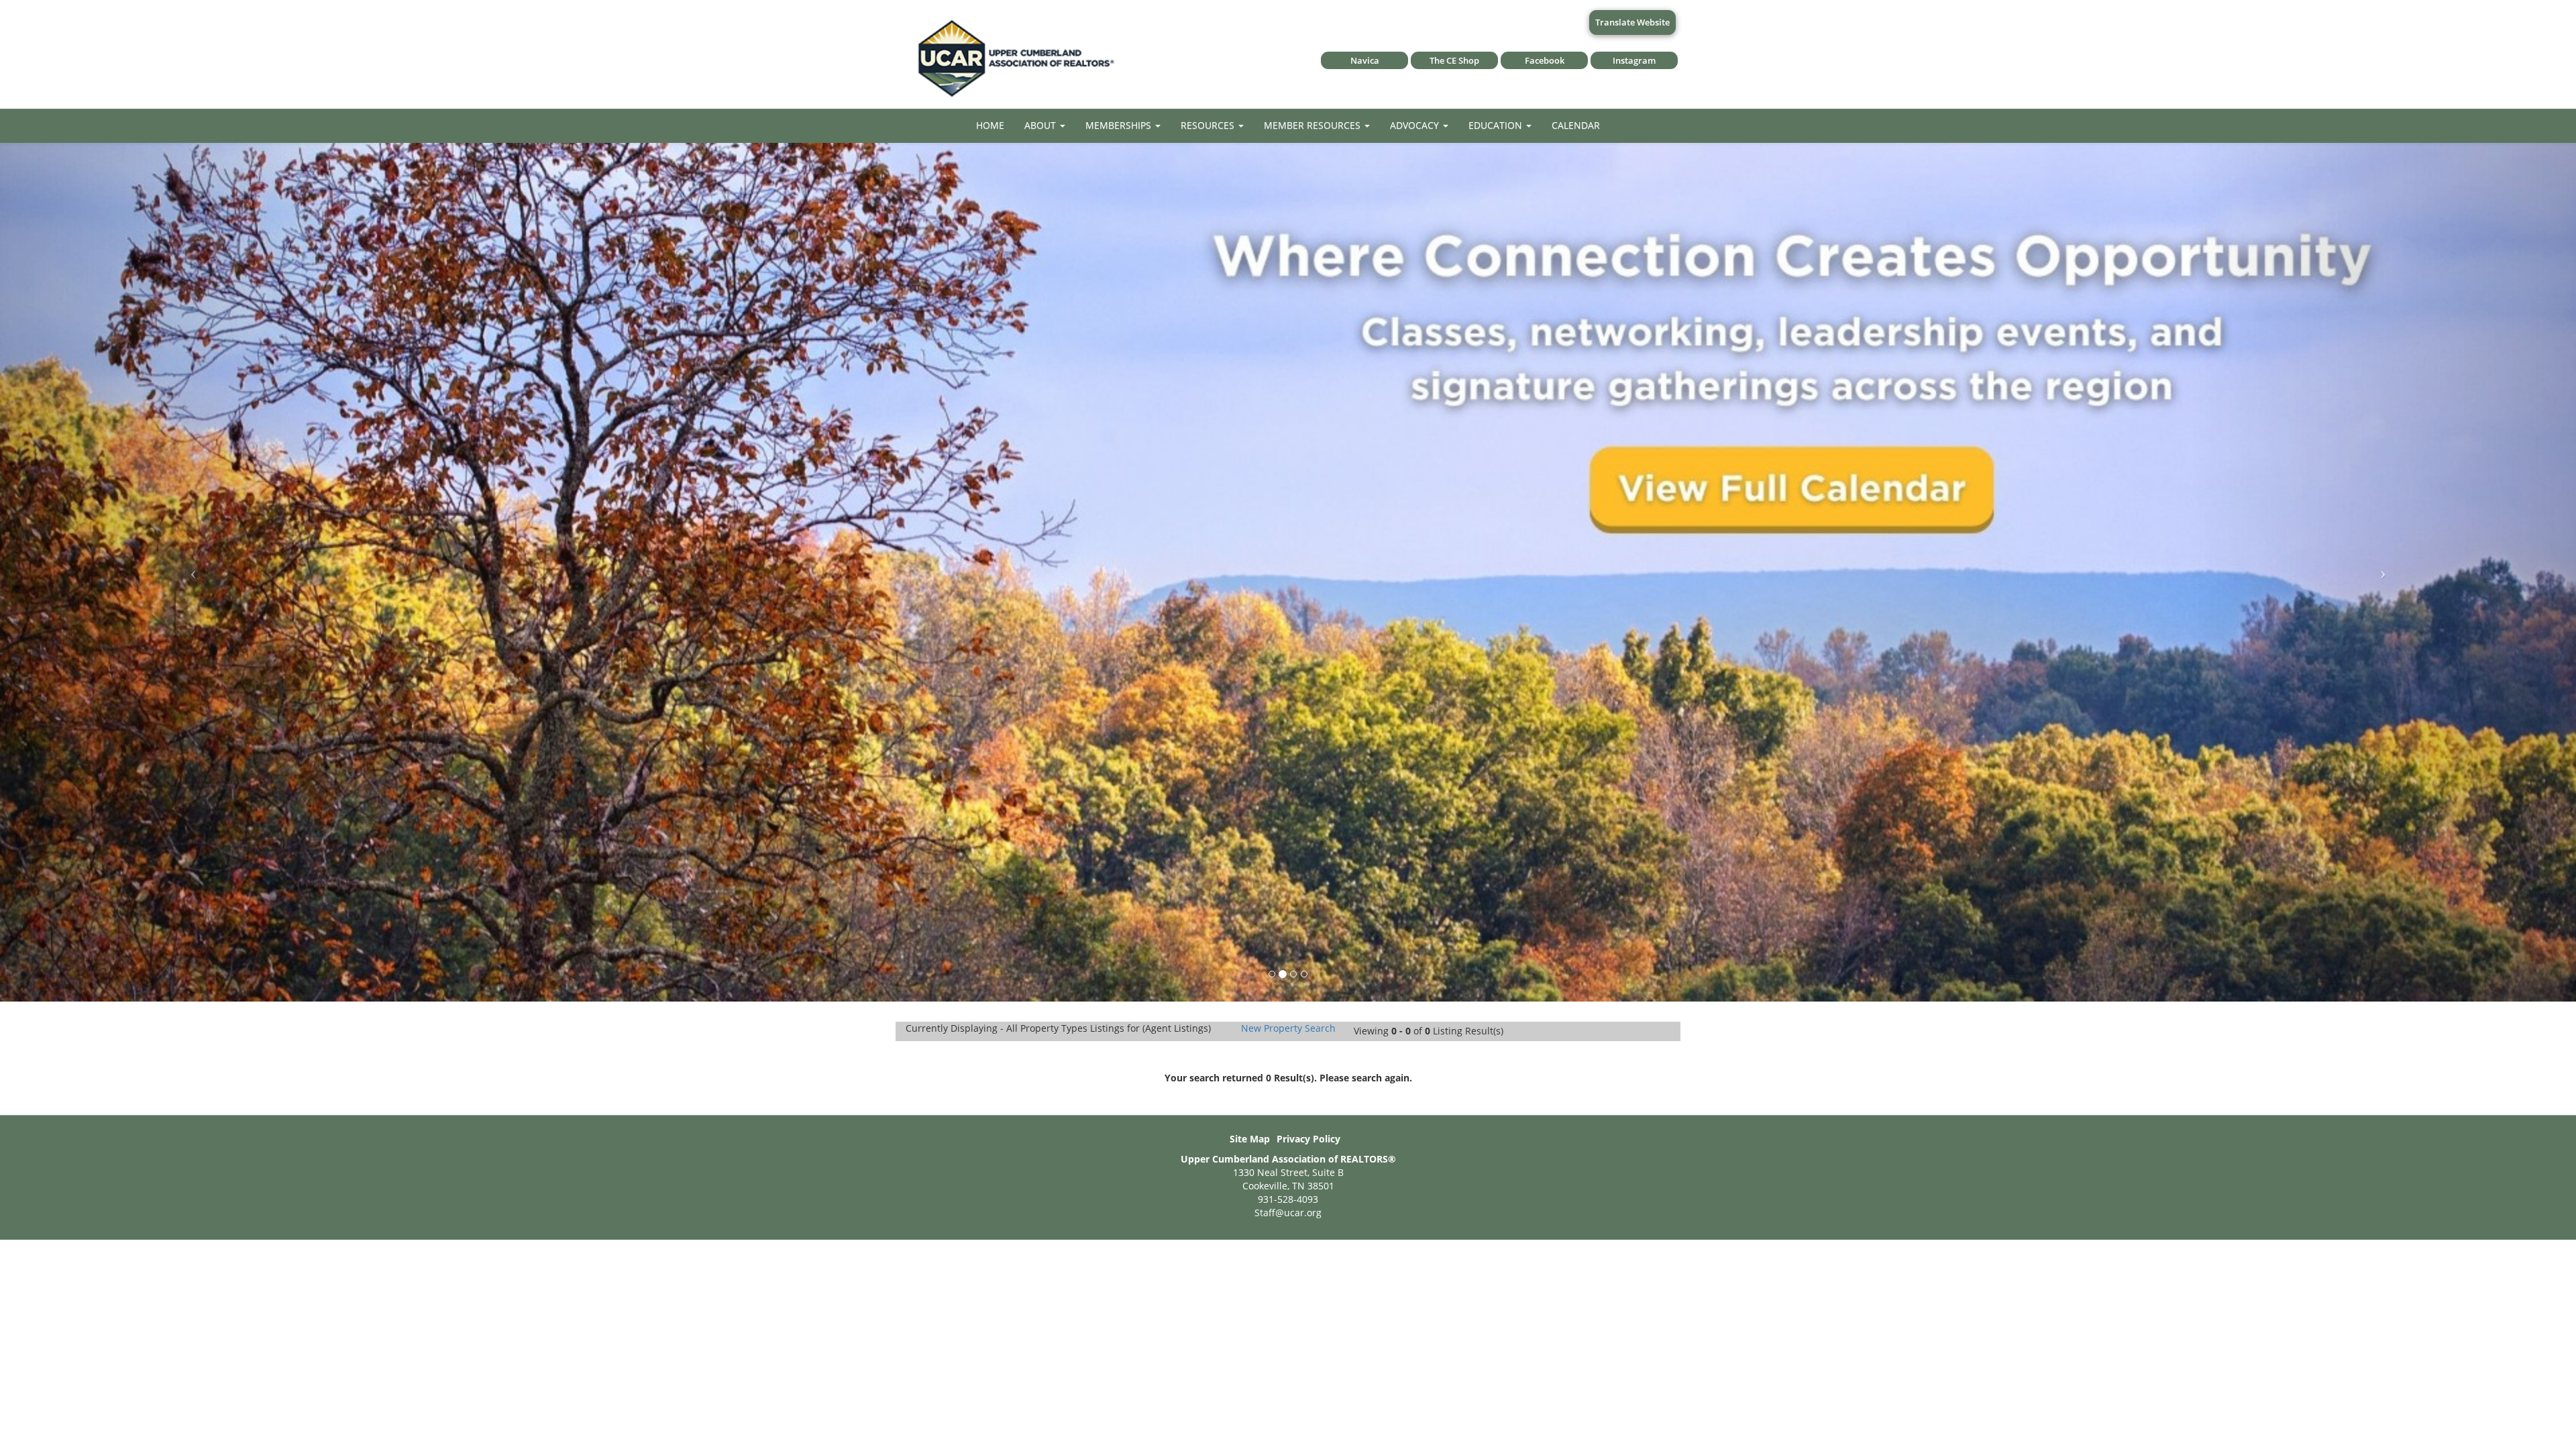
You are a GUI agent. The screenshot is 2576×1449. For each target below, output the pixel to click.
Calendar (1576, 125)
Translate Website (1632, 22)
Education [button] (1497, 125)
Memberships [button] (1120, 125)
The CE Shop (1454, 60)
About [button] (1041, 125)
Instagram (1634, 60)
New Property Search (1288, 1028)
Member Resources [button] (1313, 125)
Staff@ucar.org (1288, 1213)
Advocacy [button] (1416, 125)
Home (990, 125)
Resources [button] (1209, 125)
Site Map (1250, 1139)
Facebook (1545, 60)
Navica (1365, 60)
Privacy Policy (1308, 1139)
